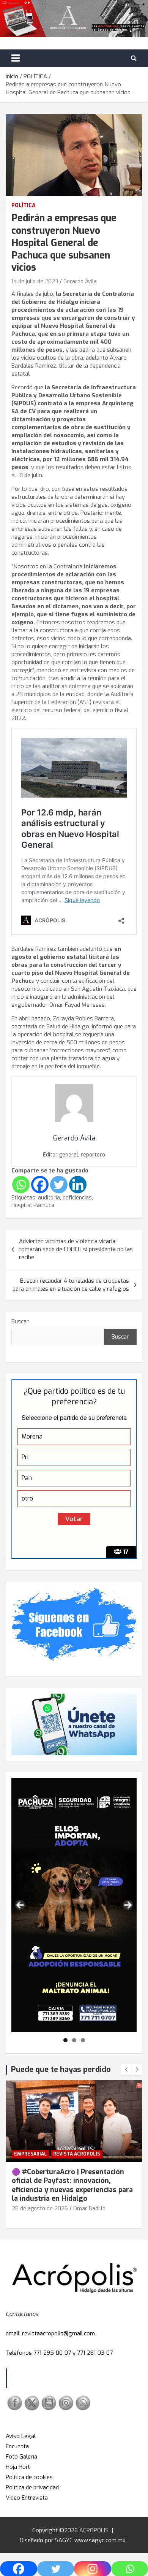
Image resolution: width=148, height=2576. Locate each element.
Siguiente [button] (128, 1905)
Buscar (20, 1321)
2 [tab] (74, 2040)
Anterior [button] (20, 1905)
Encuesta (17, 2446)
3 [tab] (83, 2040)
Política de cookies (29, 2477)
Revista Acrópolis (77, 2154)
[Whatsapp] (21, 1185)
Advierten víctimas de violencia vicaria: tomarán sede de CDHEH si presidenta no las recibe (76, 1249)
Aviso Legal (21, 2436)
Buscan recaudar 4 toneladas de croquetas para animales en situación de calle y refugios (71, 1285)
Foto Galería (21, 2457)
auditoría (49, 1198)
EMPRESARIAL (30, 2154)
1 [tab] (65, 2040)
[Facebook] (40, 1185)
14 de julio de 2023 (35, 282)
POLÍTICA (24, 205)
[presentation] (126, 2070)
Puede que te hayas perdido (61, 2069)
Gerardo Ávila (80, 282)
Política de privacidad (32, 2487)
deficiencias (77, 1198)
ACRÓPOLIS (94, 2530)
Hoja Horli (18, 2467)
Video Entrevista (27, 2498)
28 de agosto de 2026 (40, 2209)
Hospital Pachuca (33, 1205)
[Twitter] (59, 1185)
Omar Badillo (89, 2209)
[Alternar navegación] (16, 58)
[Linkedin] (78, 1185)
